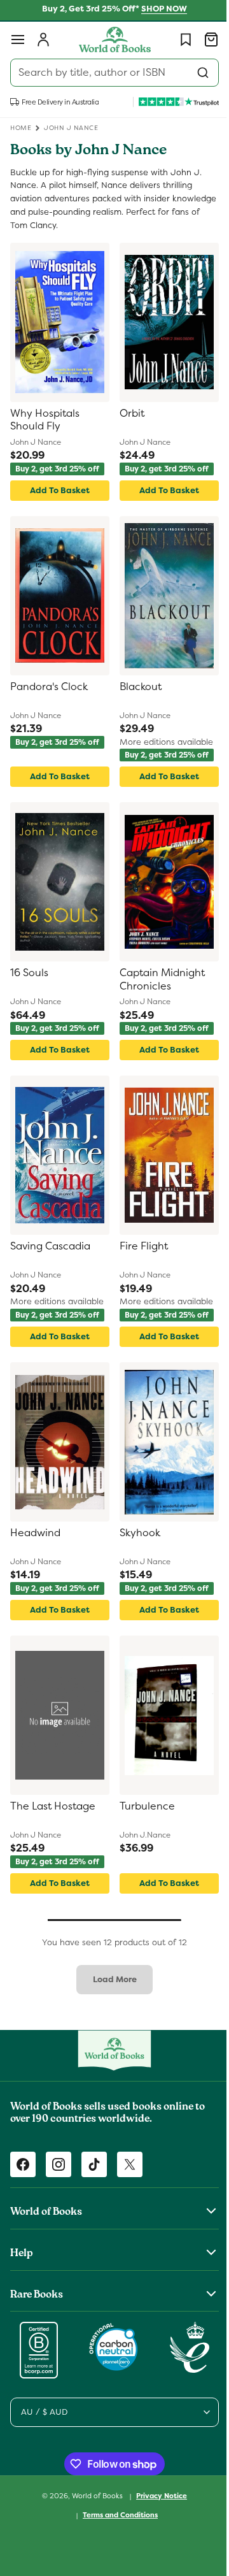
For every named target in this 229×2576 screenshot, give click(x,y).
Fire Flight (139, 1246)
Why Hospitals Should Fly (45, 420)
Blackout (136, 687)
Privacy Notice (157, 2496)
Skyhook (135, 1533)
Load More (110, 1979)
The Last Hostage (53, 1806)
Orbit (128, 414)
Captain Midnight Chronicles (158, 980)
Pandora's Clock (49, 687)
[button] (18, 40)
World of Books (94, 2496)
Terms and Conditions (116, 2515)
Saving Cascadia (50, 1246)
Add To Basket (57, 490)
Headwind (35, 1533)
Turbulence (143, 1806)
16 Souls (29, 973)
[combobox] (110, 73)
